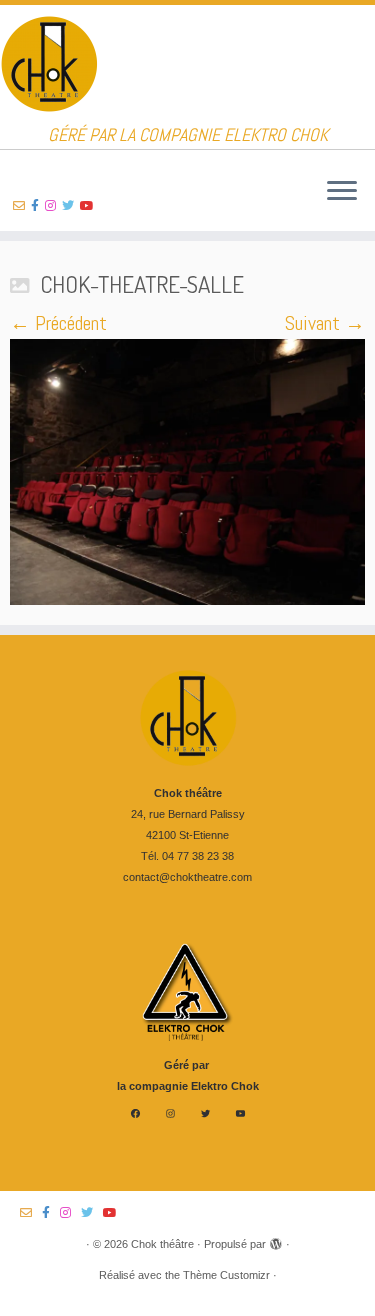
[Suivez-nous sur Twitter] (71, 206)
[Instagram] (170, 1113)
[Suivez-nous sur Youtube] (90, 206)
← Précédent (58, 323)
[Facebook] (135, 1113)
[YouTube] (240, 1113)
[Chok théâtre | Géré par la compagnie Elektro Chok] (187, 65)
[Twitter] (205, 1113)
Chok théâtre (162, 1244)
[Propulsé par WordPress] (276, 1241)
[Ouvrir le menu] (342, 192)
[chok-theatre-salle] (187, 472)
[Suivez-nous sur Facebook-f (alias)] (38, 206)
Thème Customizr (226, 1275)
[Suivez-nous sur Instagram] (53, 206)
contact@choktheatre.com (187, 877)
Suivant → (325, 323)
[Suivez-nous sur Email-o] (22, 206)
